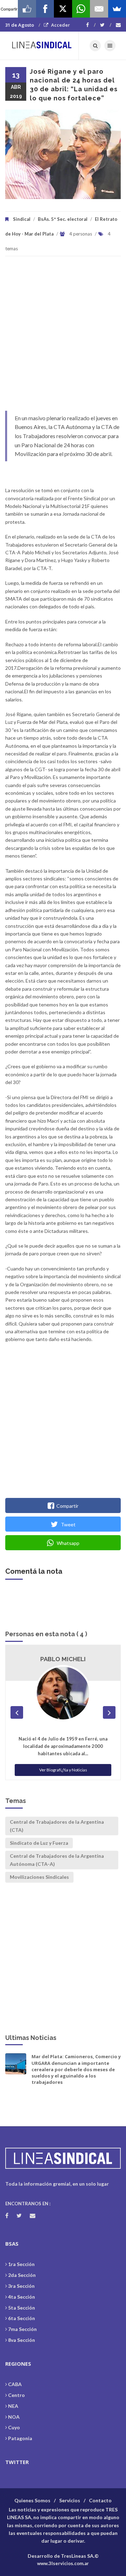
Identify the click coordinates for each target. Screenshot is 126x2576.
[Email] (99, 9)
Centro (16, 2395)
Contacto (100, 2500)
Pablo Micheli (63, 1659)
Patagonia (20, 2438)
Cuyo (14, 2427)
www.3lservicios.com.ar (63, 2563)
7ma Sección (22, 2329)
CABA (15, 2384)
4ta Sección (22, 2297)
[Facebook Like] (27, 9)
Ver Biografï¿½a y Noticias (63, 1770)
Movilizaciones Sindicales (39, 1877)
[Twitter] (106, 25)
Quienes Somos (32, 2500)
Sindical (22, 219)
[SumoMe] (117, 9)
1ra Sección (21, 2264)
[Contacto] (118, 25)
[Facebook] (91, 25)
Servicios (70, 2500)
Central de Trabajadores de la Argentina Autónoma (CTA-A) (57, 1860)
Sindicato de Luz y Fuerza (39, 1843)
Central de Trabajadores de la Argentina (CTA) (57, 1826)
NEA (13, 2406)
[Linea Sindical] (42, 46)
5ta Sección (22, 2308)
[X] (63, 9)
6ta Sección (22, 2318)
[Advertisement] (63, 337)
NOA (14, 2417)
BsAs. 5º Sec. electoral (63, 219)
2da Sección (22, 2275)
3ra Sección (21, 2286)
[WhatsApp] (81, 9)
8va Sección (22, 2340)
